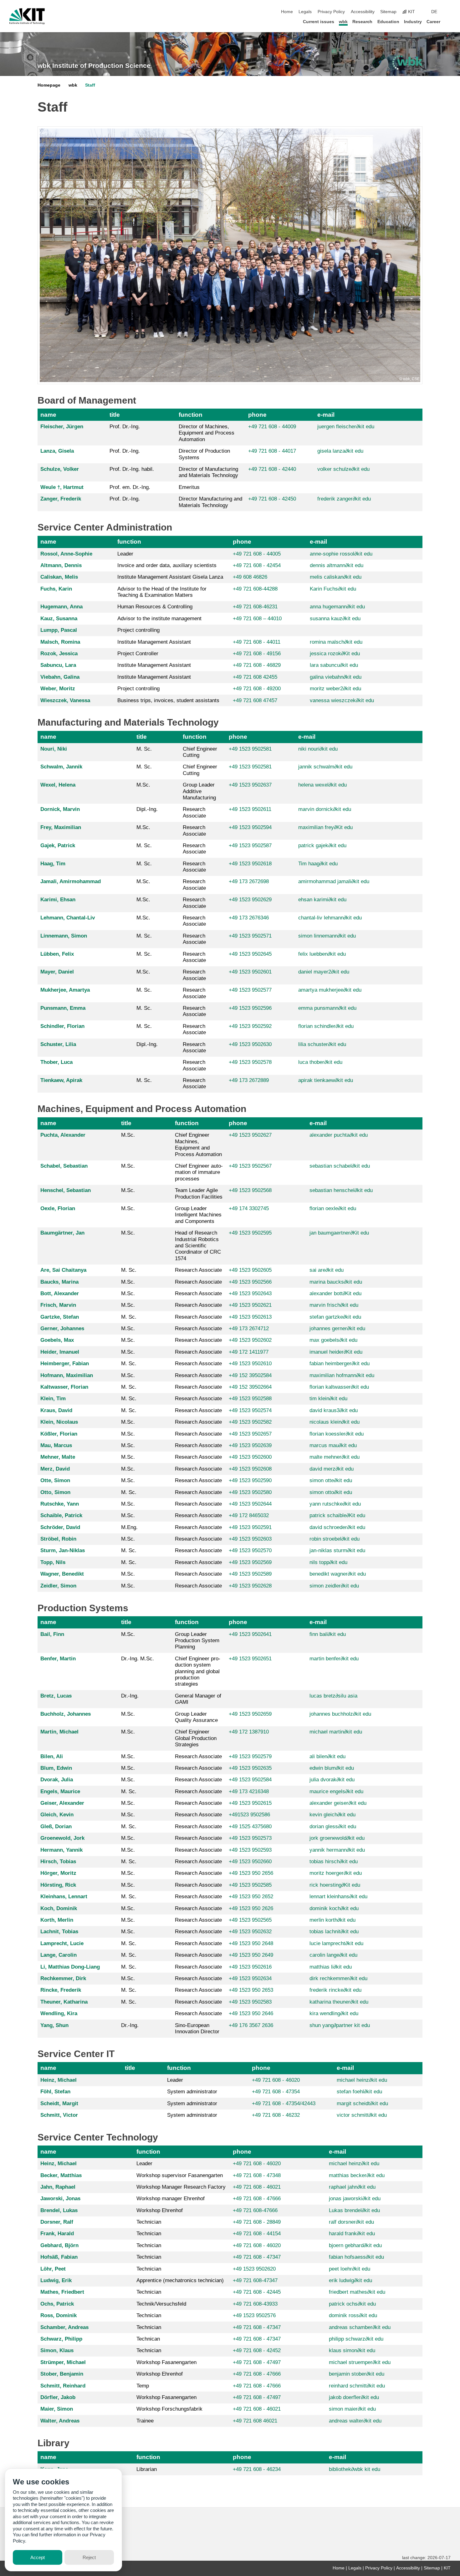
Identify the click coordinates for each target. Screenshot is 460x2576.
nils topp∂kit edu (328, 1562)
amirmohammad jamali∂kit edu (334, 881)
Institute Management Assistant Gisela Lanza (170, 577)
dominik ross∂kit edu (353, 2315)
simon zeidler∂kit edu (334, 1586)
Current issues (319, 22)
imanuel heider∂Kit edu (336, 1352)
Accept (38, 2557)
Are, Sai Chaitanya (63, 1270)
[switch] (449, 12)
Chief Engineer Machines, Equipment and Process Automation (198, 1145)
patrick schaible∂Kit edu (337, 1515)
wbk (343, 22)
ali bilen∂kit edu (327, 1756)
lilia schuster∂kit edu (322, 1044)
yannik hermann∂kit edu (337, 1850)
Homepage (49, 85)
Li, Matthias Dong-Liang (70, 1967)
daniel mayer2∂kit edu (324, 972)
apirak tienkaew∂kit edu (326, 1080)
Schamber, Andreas (64, 2327)
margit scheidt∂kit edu (362, 2103)
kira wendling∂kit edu (334, 2013)
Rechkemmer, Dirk (63, 1978)
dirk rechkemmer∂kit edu (338, 1978)
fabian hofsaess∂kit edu (356, 2257)
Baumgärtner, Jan (62, 1233)
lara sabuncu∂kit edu (334, 665)
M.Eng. (129, 1527)
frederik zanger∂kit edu (344, 499)
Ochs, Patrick (57, 2304)
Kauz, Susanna (59, 619)
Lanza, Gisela (57, 451)
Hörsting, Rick (58, 1885)
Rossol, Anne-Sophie (66, 554)
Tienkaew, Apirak (61, 1080)
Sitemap (388, 12)
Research (362, 22)
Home (287, 12)
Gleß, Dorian (56, 1826)
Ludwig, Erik (56, 2280)
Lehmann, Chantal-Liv (68, 918)
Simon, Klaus (57, 2350)
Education (388, 22)
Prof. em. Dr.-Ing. (130, 487)
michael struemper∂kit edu (360, 2362)
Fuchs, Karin (56, 589)
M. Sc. (144, 749)
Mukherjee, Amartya (65, 990)
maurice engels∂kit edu (336, 1791)
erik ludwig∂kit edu (350, 2280)
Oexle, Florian (58, 1208)
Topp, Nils (53, 1562)
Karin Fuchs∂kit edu (333, 589)
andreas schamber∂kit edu (360, 2327)
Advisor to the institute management (159, 619)
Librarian (147, 2469)
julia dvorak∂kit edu (332, 1780)
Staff (90, 85)
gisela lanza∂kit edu (340, 451)
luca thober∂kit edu (320, 1062)
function (191, 415)
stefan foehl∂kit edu (359, 2092)
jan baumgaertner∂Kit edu (339, 1233)
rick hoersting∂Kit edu (335, 1885)
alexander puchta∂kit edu (339, 1135)
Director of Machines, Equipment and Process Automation (207, 433)
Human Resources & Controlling (155, 607)
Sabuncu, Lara (58, 665)
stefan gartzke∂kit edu (335, 1317)
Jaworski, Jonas (60, 2199)
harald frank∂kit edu (352, 2234)
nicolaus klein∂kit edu (335, 1422)
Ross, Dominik (59, 2315)
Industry (413, 22)
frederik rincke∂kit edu (335, 1990)
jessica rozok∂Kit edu (335, 654)
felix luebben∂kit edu (322, 954)
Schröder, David (60, 1527)
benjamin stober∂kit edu (357, 2374)
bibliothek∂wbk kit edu (355, 2469)
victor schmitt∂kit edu (362, 2115)
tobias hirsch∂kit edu (334, 1862)
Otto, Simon (55, 1492)
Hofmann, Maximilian (67, 1375)
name (48, 415)
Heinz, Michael (59, 2080)
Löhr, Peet (53, 2269)
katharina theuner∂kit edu (339, 2002)
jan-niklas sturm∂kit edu (337, 1550)
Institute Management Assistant (154, 642)
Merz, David (55, 1469)
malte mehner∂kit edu (335, 1457)
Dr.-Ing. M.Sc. (138, 1659)
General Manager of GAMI (198, 1699)
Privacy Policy (331, 12)
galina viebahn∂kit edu (336, 677)
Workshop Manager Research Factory (181, 2187)
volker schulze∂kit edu (343, 469)
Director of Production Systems (204, 454)
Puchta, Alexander (63, 1135)
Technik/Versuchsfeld (161, 2304)
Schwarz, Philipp (61, 2339)
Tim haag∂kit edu (318, 864)
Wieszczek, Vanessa (65, 700)
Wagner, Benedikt (62, 1574)
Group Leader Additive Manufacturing (199, 791)
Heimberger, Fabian (65, 1363)
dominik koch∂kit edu (334, 1908)
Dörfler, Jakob (58, 2397)
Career (433, 22)
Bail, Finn (52, 1634)
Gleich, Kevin (57, 1815)
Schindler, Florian (62, 1026)
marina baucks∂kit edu (336, 1282)
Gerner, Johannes (62, 1328)
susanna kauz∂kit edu (335, 619)
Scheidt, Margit (59, 2103)
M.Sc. (143, 785)
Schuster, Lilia (58, 1044)
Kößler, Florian (59, 1434)
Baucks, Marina (59, 1282)
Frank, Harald (57, 2234)
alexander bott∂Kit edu (335, 1293)
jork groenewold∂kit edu (337, 1838)
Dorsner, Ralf (57, 2222)
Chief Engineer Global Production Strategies (196, 1738)
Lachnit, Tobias (59, 1932)
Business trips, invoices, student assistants (168, 700)
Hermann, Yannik (61, 1850)
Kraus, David (56, 1410)
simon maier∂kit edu (352, 2409)
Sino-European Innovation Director (197, 2028)
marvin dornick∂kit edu (325, 809)
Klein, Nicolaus (59, 1422)
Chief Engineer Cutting (200, 752)
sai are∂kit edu (327, 1270)
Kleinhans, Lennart (64, 1897)
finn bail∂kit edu (328, 1634)
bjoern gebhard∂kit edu (355, 2245)
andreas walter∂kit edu (355, 2421)
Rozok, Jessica (59, 654)
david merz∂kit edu (332, 1469)
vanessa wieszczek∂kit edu (342, 700)
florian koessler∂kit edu (337, 1434)
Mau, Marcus (56, 1445)
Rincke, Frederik (61, 1990)
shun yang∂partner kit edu (340, 2025)
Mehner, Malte (58, 1457)
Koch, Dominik (59, 1908)
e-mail (326, 415)
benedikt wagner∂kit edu (338, 1574)
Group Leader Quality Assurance (196, 1717)
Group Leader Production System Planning (197, 1641)
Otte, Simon (55, 1480)
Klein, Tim (53, 1399)
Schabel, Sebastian (64, 1166)
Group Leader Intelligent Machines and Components (198, 1215)
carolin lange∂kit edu (333, 1955)
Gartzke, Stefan (60, 1317)
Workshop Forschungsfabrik (169, 2409)
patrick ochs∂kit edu (352, 2304)
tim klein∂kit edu (328, 1399)
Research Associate (194, 812)
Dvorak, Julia (57, 1780)
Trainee (145, 2421)
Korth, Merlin (57, 1920)
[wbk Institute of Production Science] (407, 63)
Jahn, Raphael (58, 2187)
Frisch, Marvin (58, 1305)
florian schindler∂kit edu (326, 1026)
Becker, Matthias (61, 2175)
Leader (125, 554)
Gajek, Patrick (58, 845)
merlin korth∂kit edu (332, 1920)
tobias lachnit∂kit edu (334, 1932)
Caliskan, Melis (59, 577)
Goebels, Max (57, 1340)
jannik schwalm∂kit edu (325, 767)
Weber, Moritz (58, 689)
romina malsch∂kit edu (336, 642)
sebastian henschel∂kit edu (341, 1190)
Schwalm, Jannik (61, 767)
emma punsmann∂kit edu (327, 1008)
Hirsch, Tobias (58, 1862)
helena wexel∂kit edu (322, 785)
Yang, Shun (54, 2025)
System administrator (192, 2092)
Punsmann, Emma (63, 1008)
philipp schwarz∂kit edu (356, 2339)
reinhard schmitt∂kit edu (357, 2386)
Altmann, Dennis (61, 565)
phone (257, 415)
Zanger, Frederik (61, 499)
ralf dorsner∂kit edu (351, 2222)
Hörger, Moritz (58, 1873)
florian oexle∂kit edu (333, 1208)
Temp (143, 2386)
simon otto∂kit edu (331, 1492)
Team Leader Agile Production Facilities (199, 1193)
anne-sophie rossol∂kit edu (341, 554)
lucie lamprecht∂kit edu (336, 1943)
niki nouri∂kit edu (318, 749)
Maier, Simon (57, 2409)
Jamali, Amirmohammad (71, 881)
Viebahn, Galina (60, 677)
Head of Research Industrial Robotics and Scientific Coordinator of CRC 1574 (198, 1246)
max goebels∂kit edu (333, 1340)
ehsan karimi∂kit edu (322, 900)
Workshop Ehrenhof (160, 2210)
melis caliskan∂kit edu (336, 577)
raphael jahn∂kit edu (352, 2187)
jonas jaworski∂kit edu (355, 2199)
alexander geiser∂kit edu (338, 1803)
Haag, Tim (53, 864)
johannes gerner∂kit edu (337, 1328)
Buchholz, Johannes (66, 1714)
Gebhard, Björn (59, 2245)
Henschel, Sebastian (66, 1190)
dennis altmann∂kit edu (337, 565)
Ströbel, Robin (58, 1539)
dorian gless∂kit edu (333, 1826)
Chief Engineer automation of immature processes (199, 1172)
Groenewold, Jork (62, 1838)
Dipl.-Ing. (147, 809)
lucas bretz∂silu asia (333, 1696)
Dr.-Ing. (130, 1696)
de (434, 12)
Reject (89, 2557)
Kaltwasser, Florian (64, 1387)
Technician (149, 2222)
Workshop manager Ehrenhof (171, 2199)
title (115, 415)
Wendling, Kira (59, 2013)
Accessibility (363, 12)
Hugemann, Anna (61, 607)
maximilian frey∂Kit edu (325, 827)
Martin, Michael (59, 1732)
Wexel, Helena (58, 785)
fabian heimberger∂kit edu (340, 1363)
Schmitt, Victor (59, 2115)
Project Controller (138, 654)
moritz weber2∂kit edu (335, 689)
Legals (305, 12)
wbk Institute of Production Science (94, 66)
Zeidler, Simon (58, 1586)
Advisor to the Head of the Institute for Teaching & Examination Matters (162, 592)
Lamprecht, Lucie (62, 1943)
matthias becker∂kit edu (357, 2175)
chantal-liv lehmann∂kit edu (330, 918)
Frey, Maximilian (61, 827)
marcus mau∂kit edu (333, 1445)
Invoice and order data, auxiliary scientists (167, 565)
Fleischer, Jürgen (62, 427)
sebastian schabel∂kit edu (340, 1166)
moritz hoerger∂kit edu (336, 1873)
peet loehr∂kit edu (350, 2269)
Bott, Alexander (60, 1293)
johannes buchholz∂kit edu (340, 1714)
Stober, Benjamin (62, 2374)
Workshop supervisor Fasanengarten (180, 2175)
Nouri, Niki (54, 749)
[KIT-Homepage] (27, 16)
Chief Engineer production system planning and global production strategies (198, 1671)
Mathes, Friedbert (62, 2292)
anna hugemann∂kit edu (337, 607)
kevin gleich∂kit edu (332, 1815)
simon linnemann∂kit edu (327, 936)
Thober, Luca (56, 1062)
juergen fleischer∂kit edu (346, 427)
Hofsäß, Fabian (59, 2257)
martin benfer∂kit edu (334, 1659)
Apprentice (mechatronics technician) (180, 2280)
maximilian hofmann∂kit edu (342, 1375)
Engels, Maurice (60, 1791)
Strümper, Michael (63, 2362)
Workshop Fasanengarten (166, 2362)
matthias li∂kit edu (331, 1967)
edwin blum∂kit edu (332, 1768)
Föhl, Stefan (55, 2092)
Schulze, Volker (60, 469)
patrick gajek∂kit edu (322, 845)
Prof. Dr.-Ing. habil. (132, 469)
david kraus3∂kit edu (334, 1410)
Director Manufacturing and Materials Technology (210, 502)
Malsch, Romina (60, 642)
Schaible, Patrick (61, 1515)
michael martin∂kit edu (336, 1732)
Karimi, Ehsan (58, 900)
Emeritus (189, 487)
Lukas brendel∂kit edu (354, 2210)
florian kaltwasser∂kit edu (339, 1387)
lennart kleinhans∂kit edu (338, 1897)
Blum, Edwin (56, 1768)
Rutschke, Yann (60, 1504)
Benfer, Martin (58, 1659)
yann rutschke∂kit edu (335, 1504)
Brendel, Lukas (59, 2210)
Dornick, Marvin (60, 809)
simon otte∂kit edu (331, 1480)
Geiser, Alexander (62, 1803)
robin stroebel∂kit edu (335, 1539)
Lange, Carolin (59, 1955)
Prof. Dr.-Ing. (125, 427)
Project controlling (138, 630)
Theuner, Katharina (64, 2002)
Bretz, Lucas (56, 1696)
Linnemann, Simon (64, 936)
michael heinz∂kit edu (362, 2080)
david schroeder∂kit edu (337, 1527)
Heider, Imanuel (60, 1352)
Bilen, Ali (52, 1756)
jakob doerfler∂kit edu (354, 2397)
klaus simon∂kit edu (352, 2350)
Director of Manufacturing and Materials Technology (208, 472)
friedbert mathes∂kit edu (357, 2292)
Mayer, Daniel (57, 972)
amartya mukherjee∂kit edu (330, 990)
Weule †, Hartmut (62, 487)
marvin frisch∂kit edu (334, 1305)
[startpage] (449, 21)
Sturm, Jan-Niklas (63, 1550)
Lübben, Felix (57, 954)
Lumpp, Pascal (59, 630)
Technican (148, 2339)
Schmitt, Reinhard (63, 2386)
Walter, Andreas (60, 2421)
